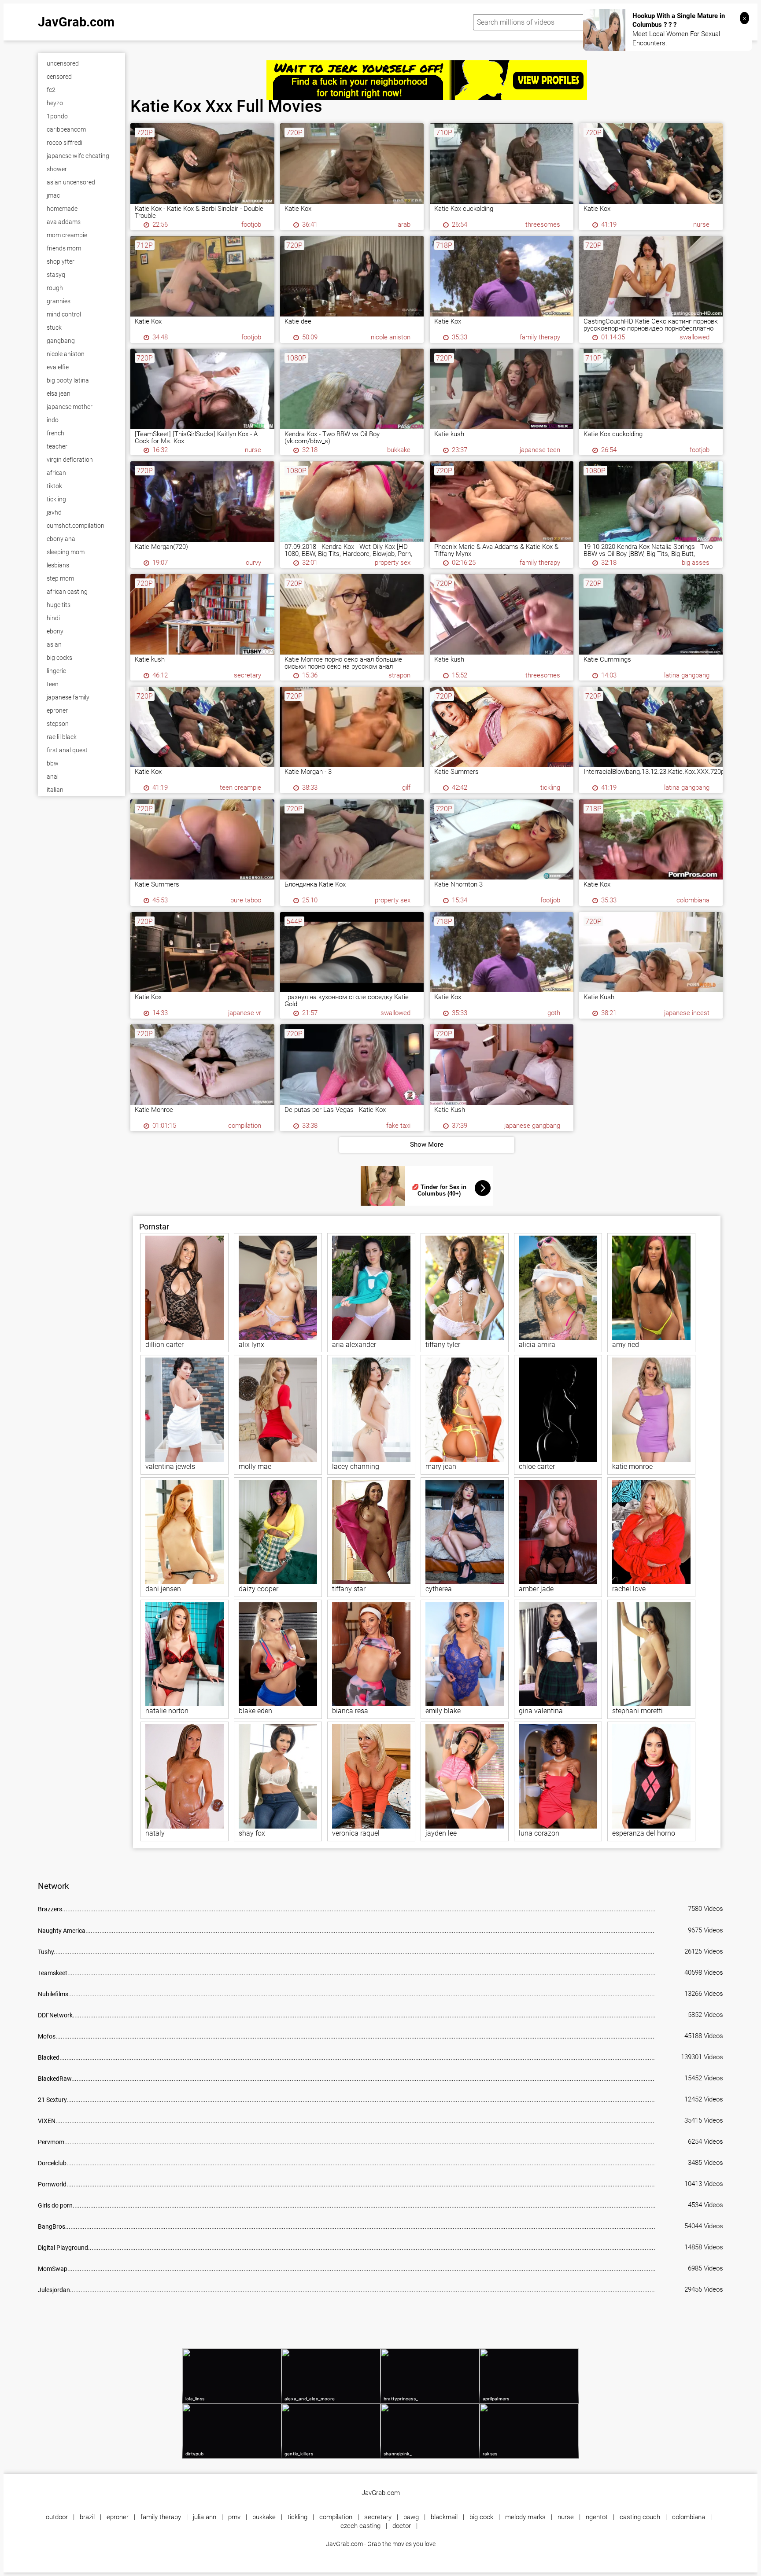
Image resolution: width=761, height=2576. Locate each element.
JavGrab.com (76, 22)
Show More (427, 1144)
